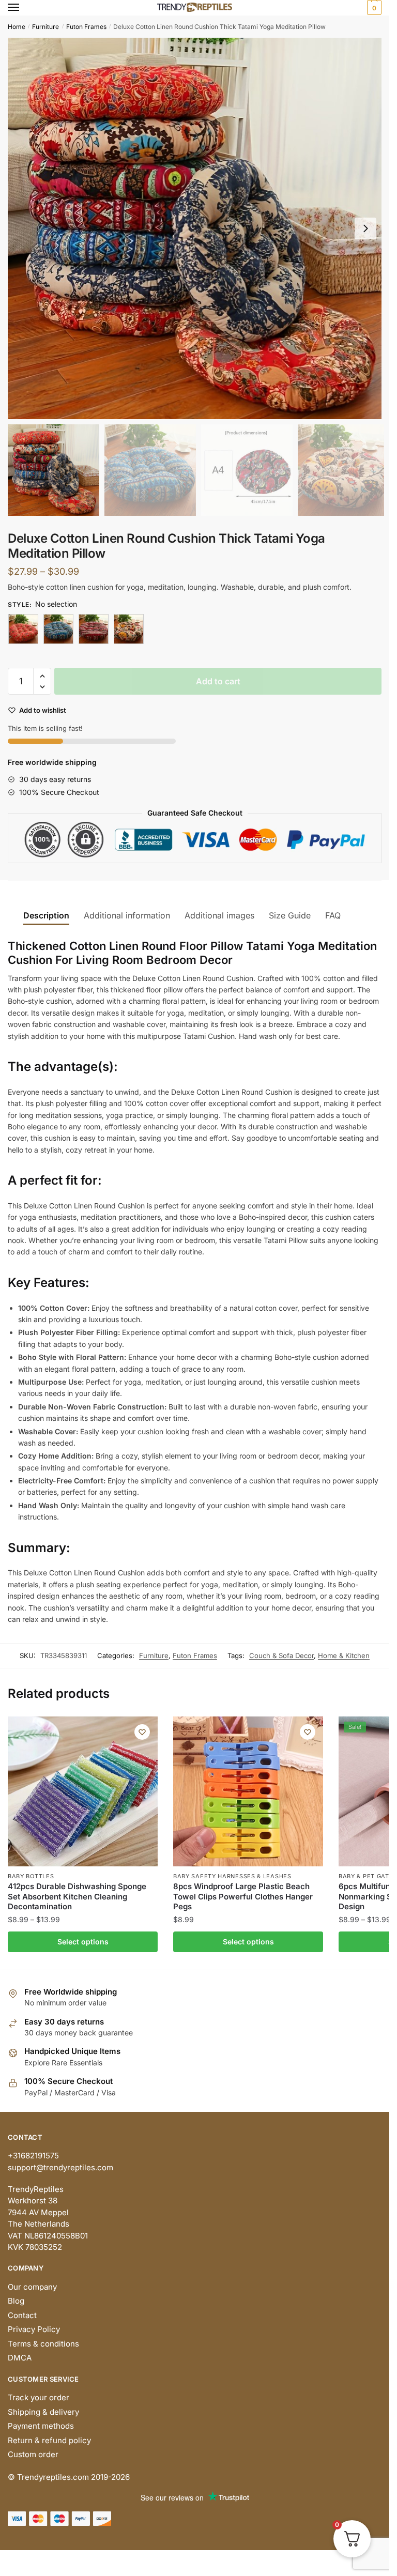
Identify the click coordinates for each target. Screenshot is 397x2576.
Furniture (45, 27)
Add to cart (218, 681)
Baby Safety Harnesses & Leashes (232, 1876)
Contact (22, 2315)
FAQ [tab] (333, 915)
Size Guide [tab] (290, 915)
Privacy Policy (34, 2329)
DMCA (20, 2358)
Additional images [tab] (219, 915)
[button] (365, 228)
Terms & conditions (43, 2344)
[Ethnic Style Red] (94, 629)
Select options (83, 1942)
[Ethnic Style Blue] (58, 629)
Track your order (39, 2397)
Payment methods (41, 2426)
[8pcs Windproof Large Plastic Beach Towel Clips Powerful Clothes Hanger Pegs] (248, 1791)
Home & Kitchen (344, 1655)
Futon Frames (86, 27)
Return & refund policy (49, 2440)
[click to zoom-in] (198, 228)
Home (17, 27)
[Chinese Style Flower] (23, 629)
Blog (16, 2301)
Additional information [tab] (127, 915)
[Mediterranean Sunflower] (129, 629)
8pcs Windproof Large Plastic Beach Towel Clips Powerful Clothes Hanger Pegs (243, 1896)
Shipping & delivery (43, 2412)
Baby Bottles (31, 1876)
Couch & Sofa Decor (281, 1655)
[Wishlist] (142, 1732)
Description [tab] (46, 915)
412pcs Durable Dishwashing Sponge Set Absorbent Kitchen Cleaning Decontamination (77, 1896)
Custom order (33, 2454)
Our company (32, 2287)
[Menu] (23, 8)
